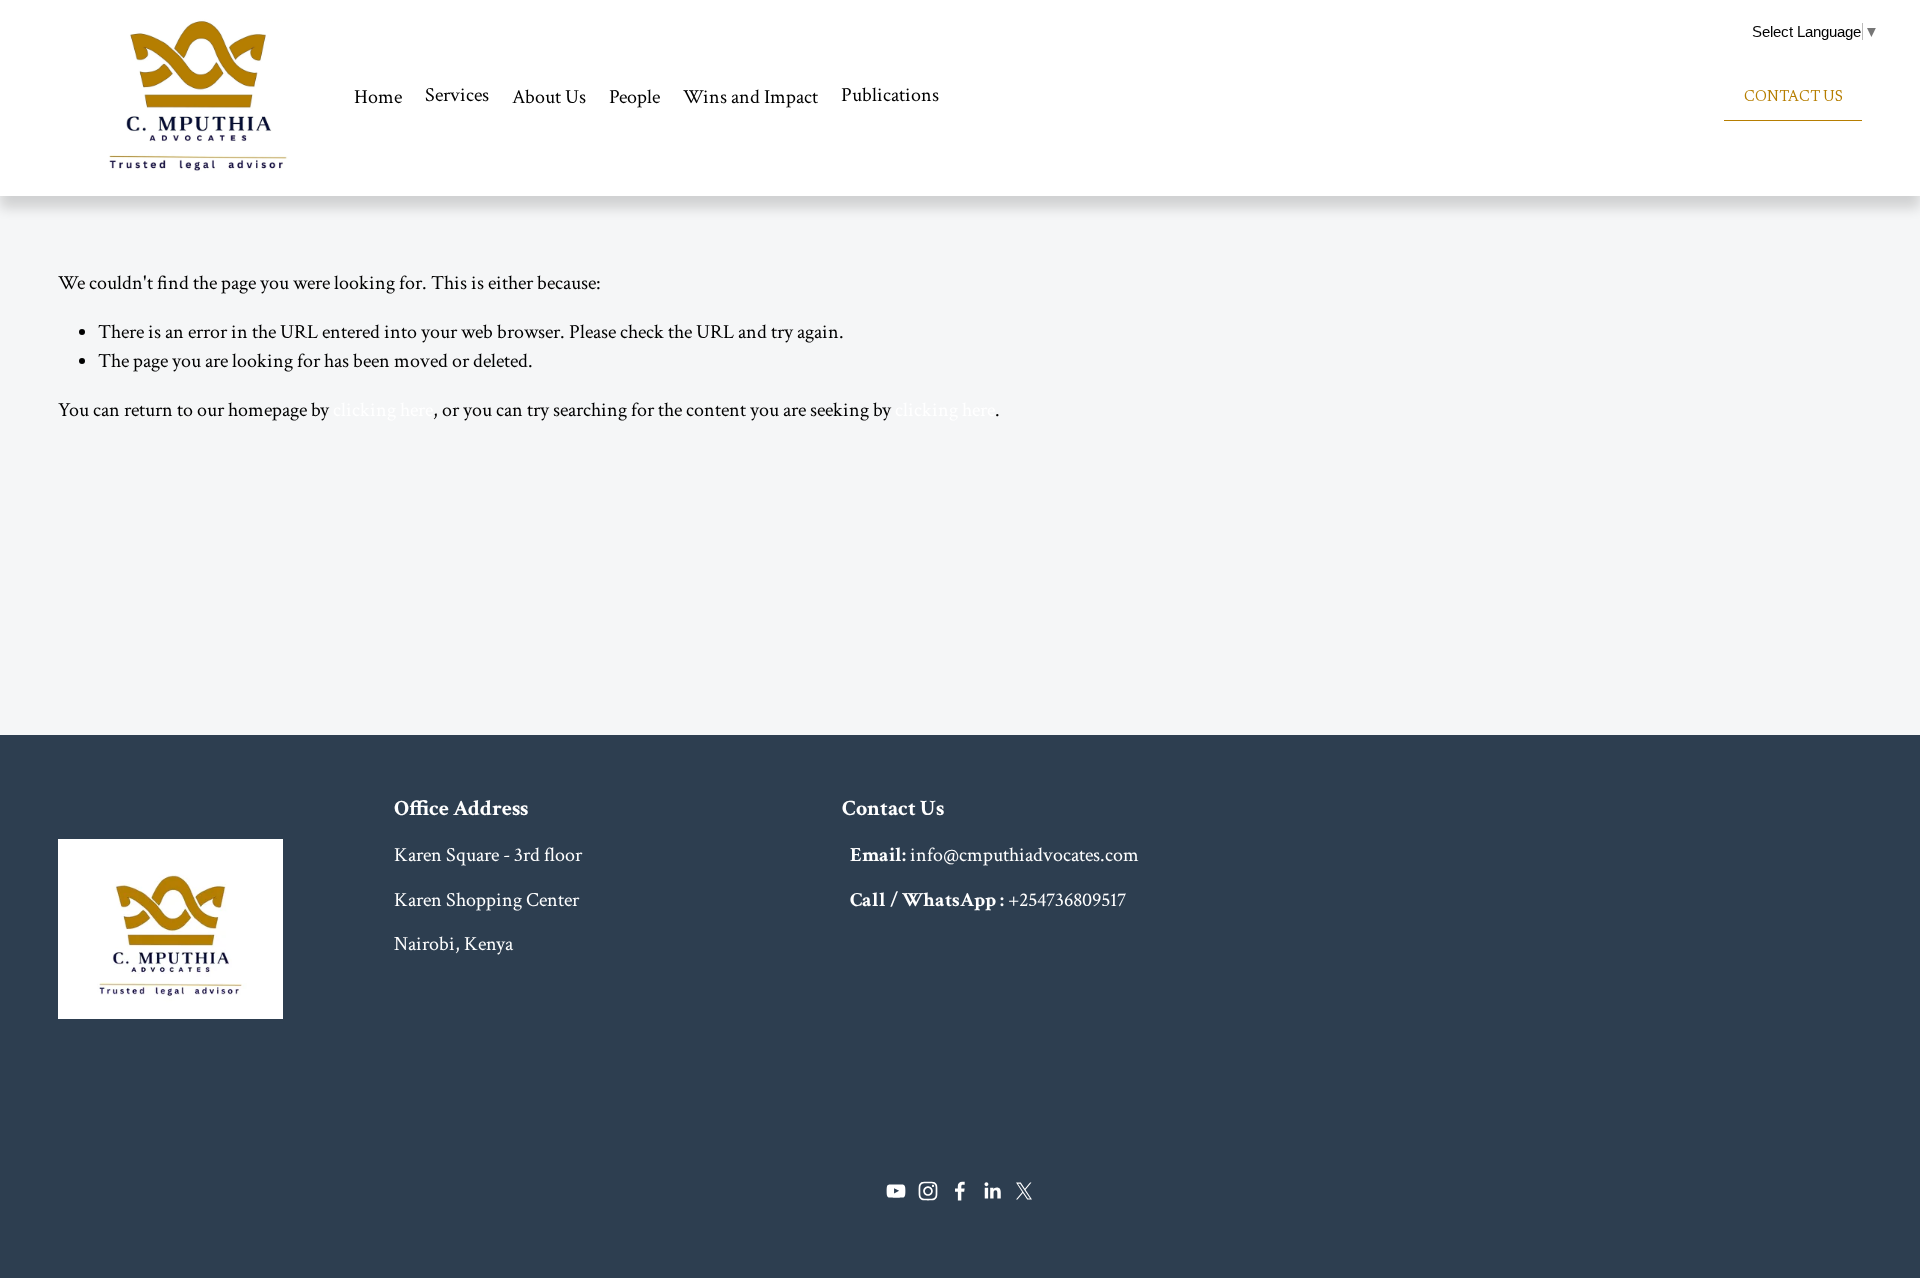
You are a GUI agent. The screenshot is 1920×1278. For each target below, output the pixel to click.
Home (378, 97)
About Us (549, 97)
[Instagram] (928, 1191)
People (634, 97)
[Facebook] (960, 1191)
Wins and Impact (750, 97)
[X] (1024, 1191)
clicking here (383, 410)
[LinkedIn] (992, 1191)
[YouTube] (896, 1191)
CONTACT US (1793, 97)
